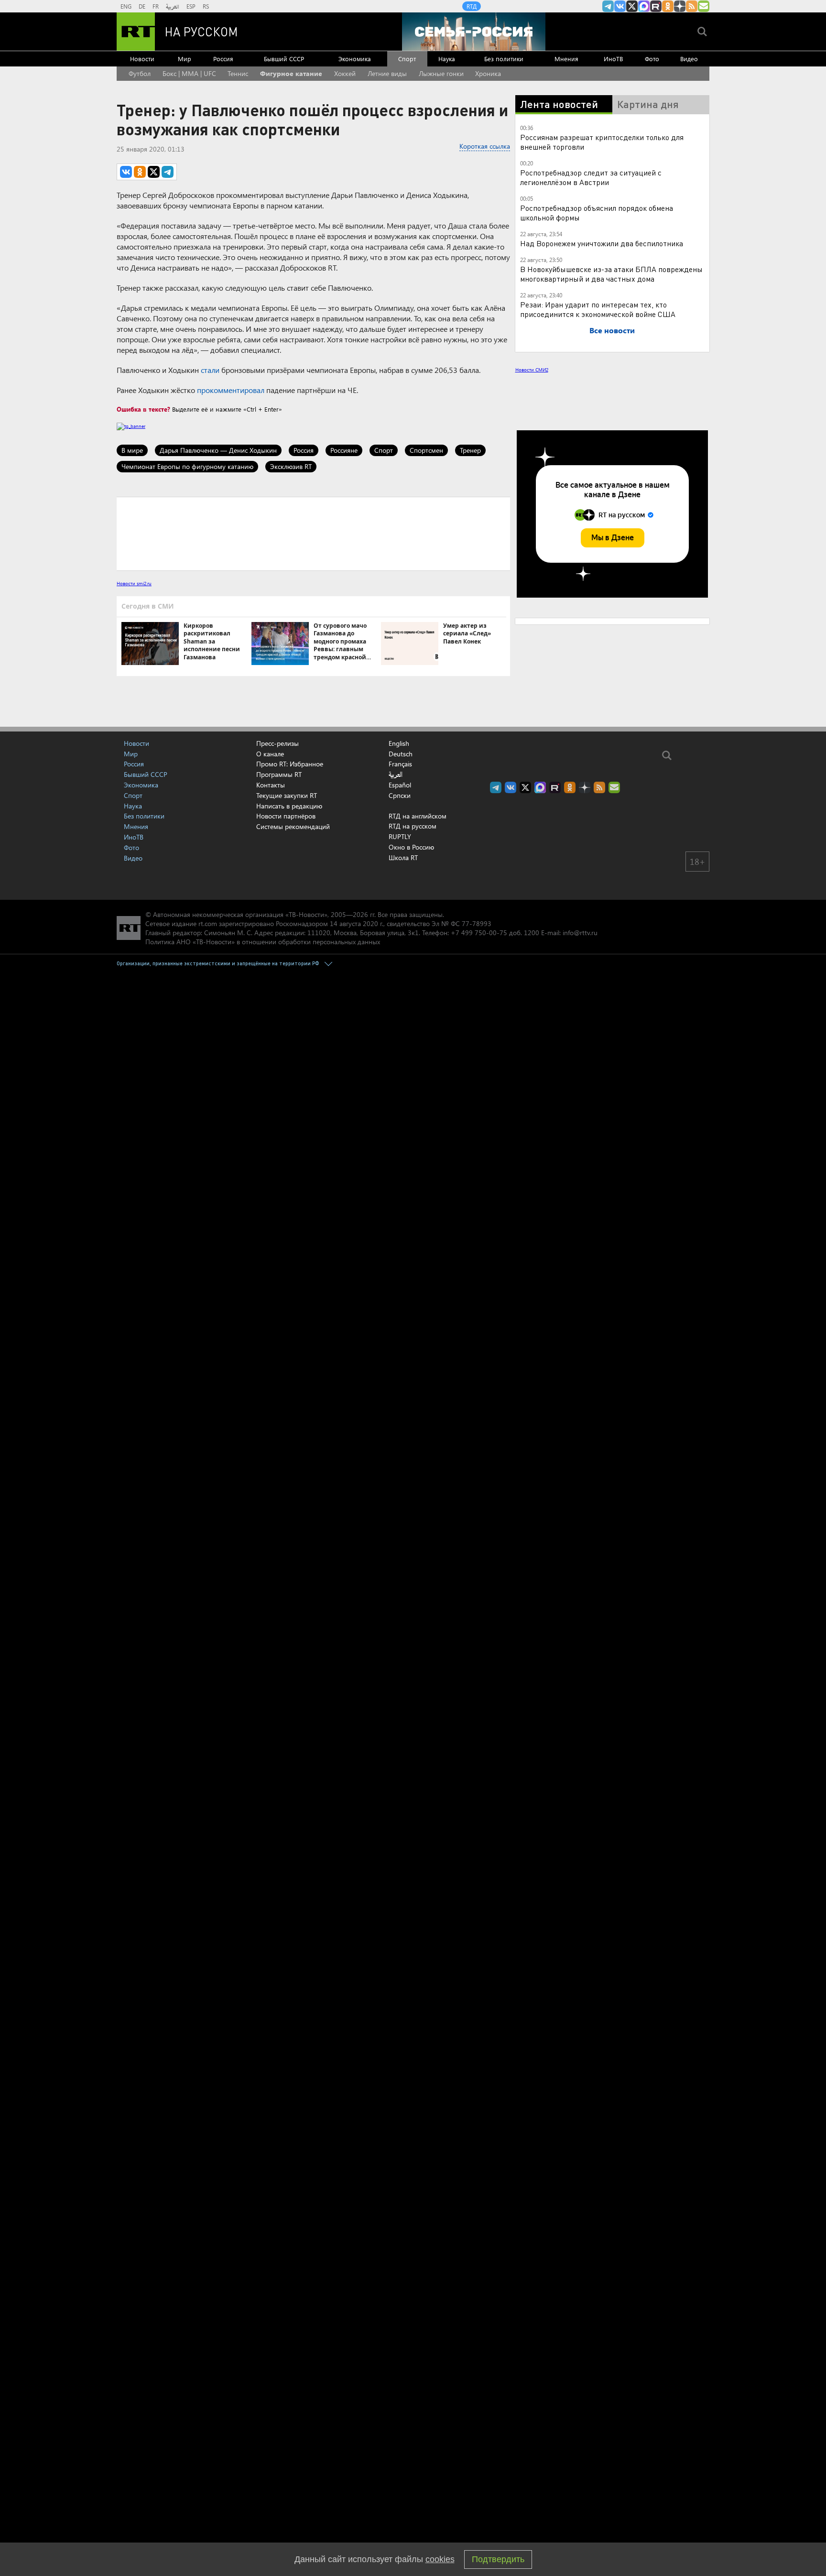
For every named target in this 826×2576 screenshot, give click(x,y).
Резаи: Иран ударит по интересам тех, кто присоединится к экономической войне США (598, 309)
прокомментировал (231, 390)
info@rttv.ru (580, 933)
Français (400, 764)
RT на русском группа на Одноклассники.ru (668, 6)
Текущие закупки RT (287, 795)
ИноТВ (613, 59)
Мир (185, 59)
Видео (689, 59)
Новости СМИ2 (532, 370)
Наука (447, 59)
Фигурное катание (291, 73)
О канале (270, 754)
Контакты (271, 785)
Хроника (488, 73)
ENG (126, 6)
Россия (223, 59)
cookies (440, 2559)
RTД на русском (413, 826)
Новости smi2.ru (134, 583)
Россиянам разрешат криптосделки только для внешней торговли (602, 142)
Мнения (566, 59)
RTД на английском (418, 816)
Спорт (407, 59)
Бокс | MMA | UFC (189, 73)
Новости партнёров (286, 816)
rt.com (208, 923)
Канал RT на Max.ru (644, 6)
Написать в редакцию (289, 806)
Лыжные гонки (441, 73)
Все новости (612, 330)
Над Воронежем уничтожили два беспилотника (602, 243)
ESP (191, 6)
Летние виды (387, 73)
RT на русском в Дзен (680, 6)
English (399, 743)
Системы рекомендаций (293, 826)
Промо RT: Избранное (290, 764)
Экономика (355, 59)
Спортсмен (426, 450)
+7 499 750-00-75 (479, 933)
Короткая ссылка (485, 146)
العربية (173, 6)
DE (142, 6)
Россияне (344, 450)
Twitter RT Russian (632, 6)
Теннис (238, 73)
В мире (132, 450)
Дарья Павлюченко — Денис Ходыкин (218, 450)
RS (206, 6)
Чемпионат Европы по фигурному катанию (187, 466)
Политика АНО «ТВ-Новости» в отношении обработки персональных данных (263, 942)
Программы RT (279, 774)
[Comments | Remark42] (313, 533)
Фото (652, 59)
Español (400, 785)
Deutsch (401, 754)
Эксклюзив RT (291, 466)
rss (692, 6)
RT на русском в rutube (656, 6)
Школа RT (403, 857)
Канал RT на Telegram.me (608, 6)
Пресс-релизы (277, 743)
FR (156, 6)
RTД (472, 6)
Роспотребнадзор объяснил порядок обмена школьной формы (597, 213)
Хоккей (345, 73)
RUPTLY (400, 836)
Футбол (140, 73)
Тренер (470, 450)
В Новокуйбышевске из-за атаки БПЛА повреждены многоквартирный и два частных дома (611, 274)
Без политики (504, 59)
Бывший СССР (284, 59)
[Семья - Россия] (474, 32)
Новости (142, 59)
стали (210, 370)
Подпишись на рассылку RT (704, 6)
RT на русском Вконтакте (620, 6)
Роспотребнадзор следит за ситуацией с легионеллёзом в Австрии (591, 177)
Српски (400, 796)
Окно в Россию (411, 847)
